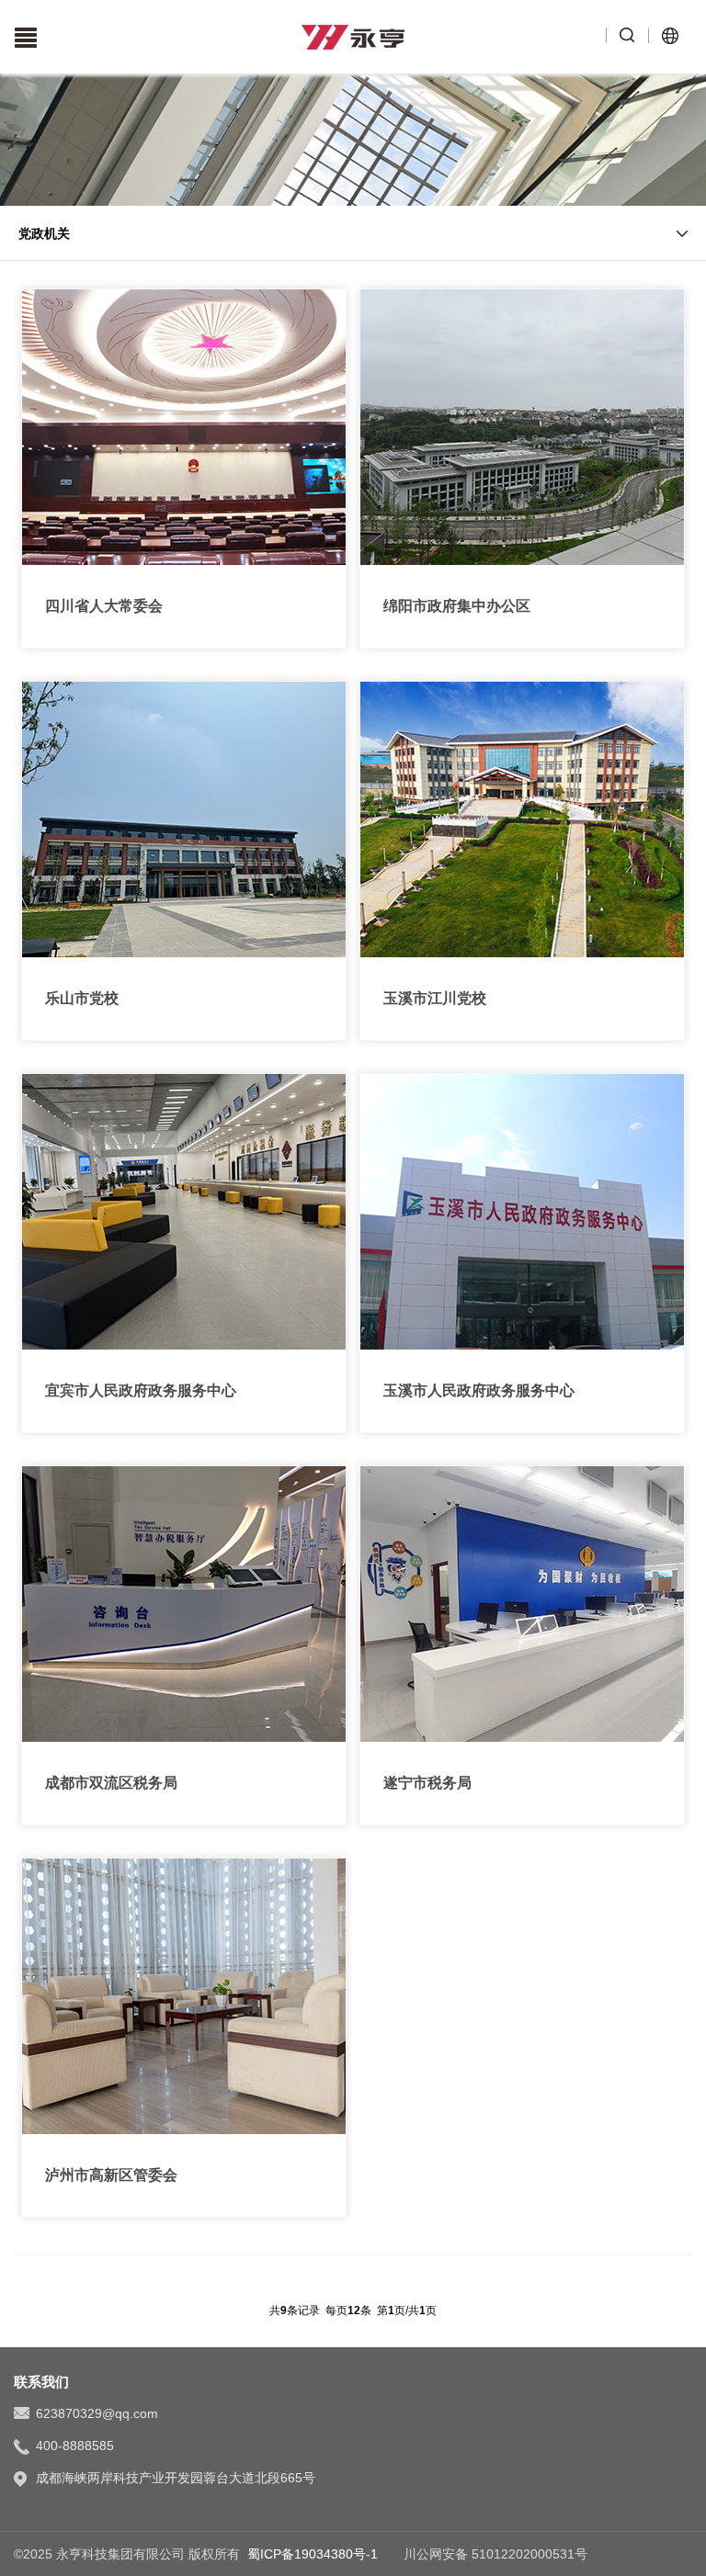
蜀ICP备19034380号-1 (313, 2554)
